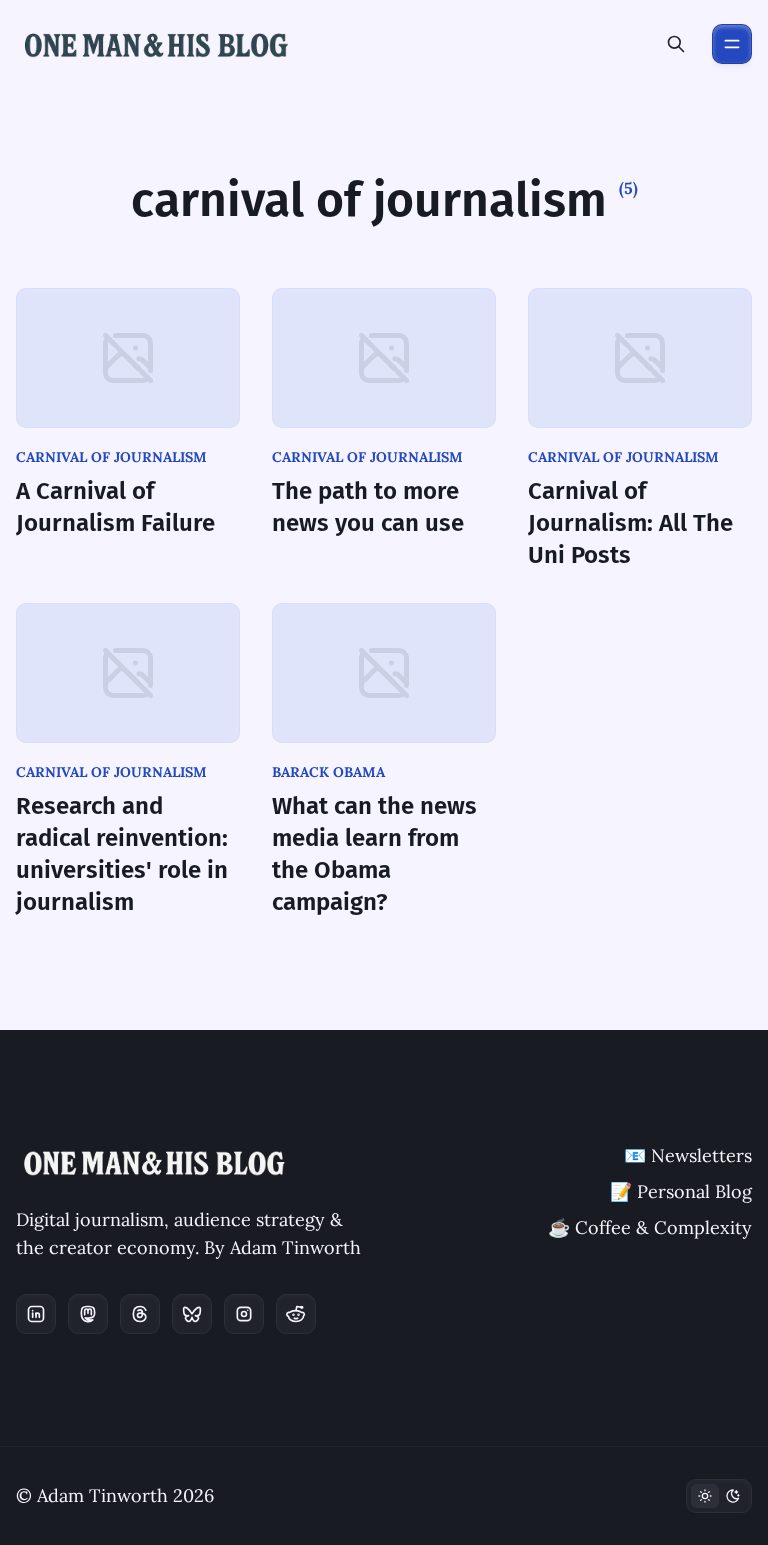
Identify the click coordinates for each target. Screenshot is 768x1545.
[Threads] (140, 1314)
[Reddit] (296, 1314)
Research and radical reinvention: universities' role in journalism (122, 854)
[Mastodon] (88, 1314)
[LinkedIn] (36, 1314)
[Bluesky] (192, 1314)
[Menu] (732, 44)
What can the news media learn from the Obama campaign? (374, 854)
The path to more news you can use (368, 507)
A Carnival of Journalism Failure (115, 507)
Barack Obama (328, 772)
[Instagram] (244, 1314)
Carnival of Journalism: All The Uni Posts (630, 523)
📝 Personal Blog (681, 1191)
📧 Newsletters (688, 1155)
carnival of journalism (111, 457)
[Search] (676, 44)
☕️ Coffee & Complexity (650, 1227)
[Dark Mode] (719, 1496)
